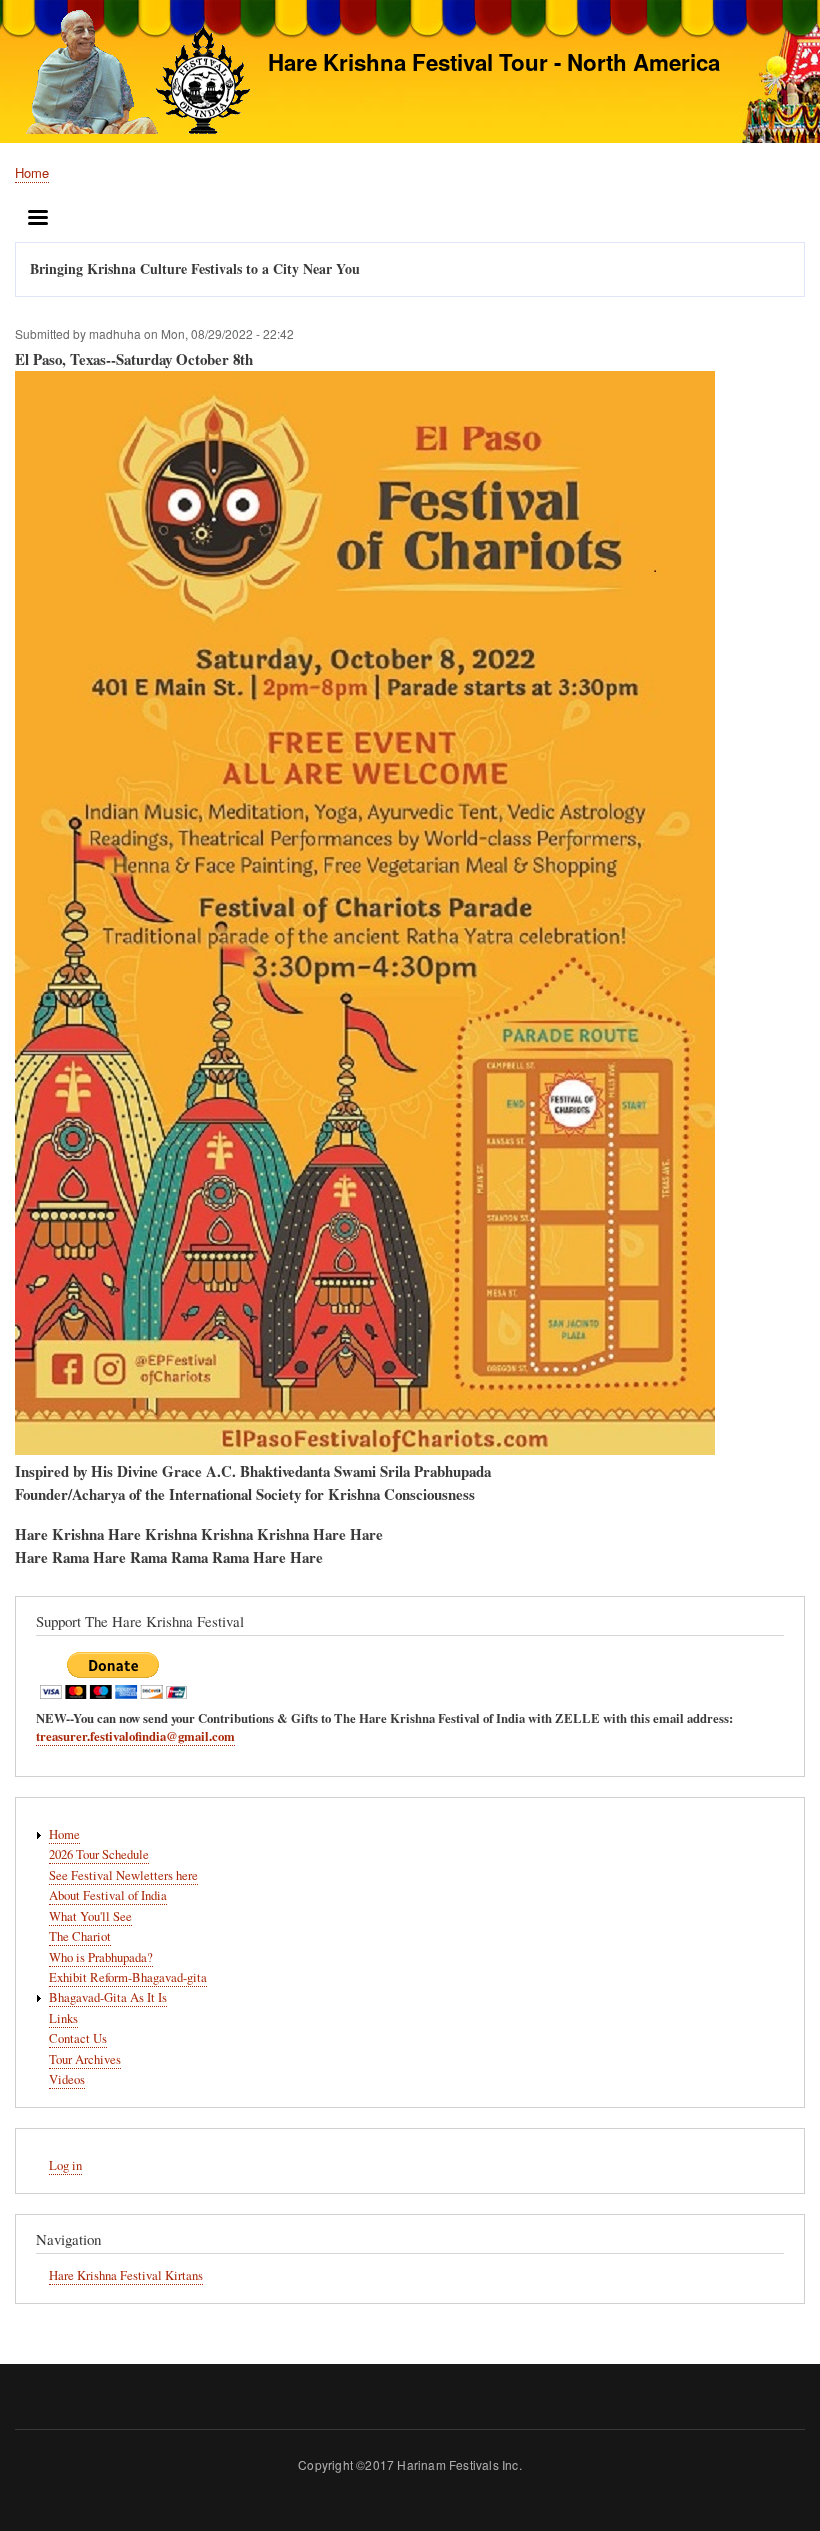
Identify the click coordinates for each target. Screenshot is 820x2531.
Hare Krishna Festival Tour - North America (494, 62)
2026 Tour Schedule (99, 1854)
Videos (67, 2079)
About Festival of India (108, 1895)
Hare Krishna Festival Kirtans (126, 2275)
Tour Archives (85, 2059)
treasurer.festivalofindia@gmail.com (135, 1736)
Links (63, 2018)
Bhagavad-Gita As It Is (108, 1997)
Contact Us (78, 2038)
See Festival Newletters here (123, 1875)
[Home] (132, 74)
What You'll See (90, 1916)
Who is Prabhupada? (101, 1957)
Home (32, 172)
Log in (65, 2165)
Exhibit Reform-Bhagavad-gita (128, 1977)
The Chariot (80, 1936)
